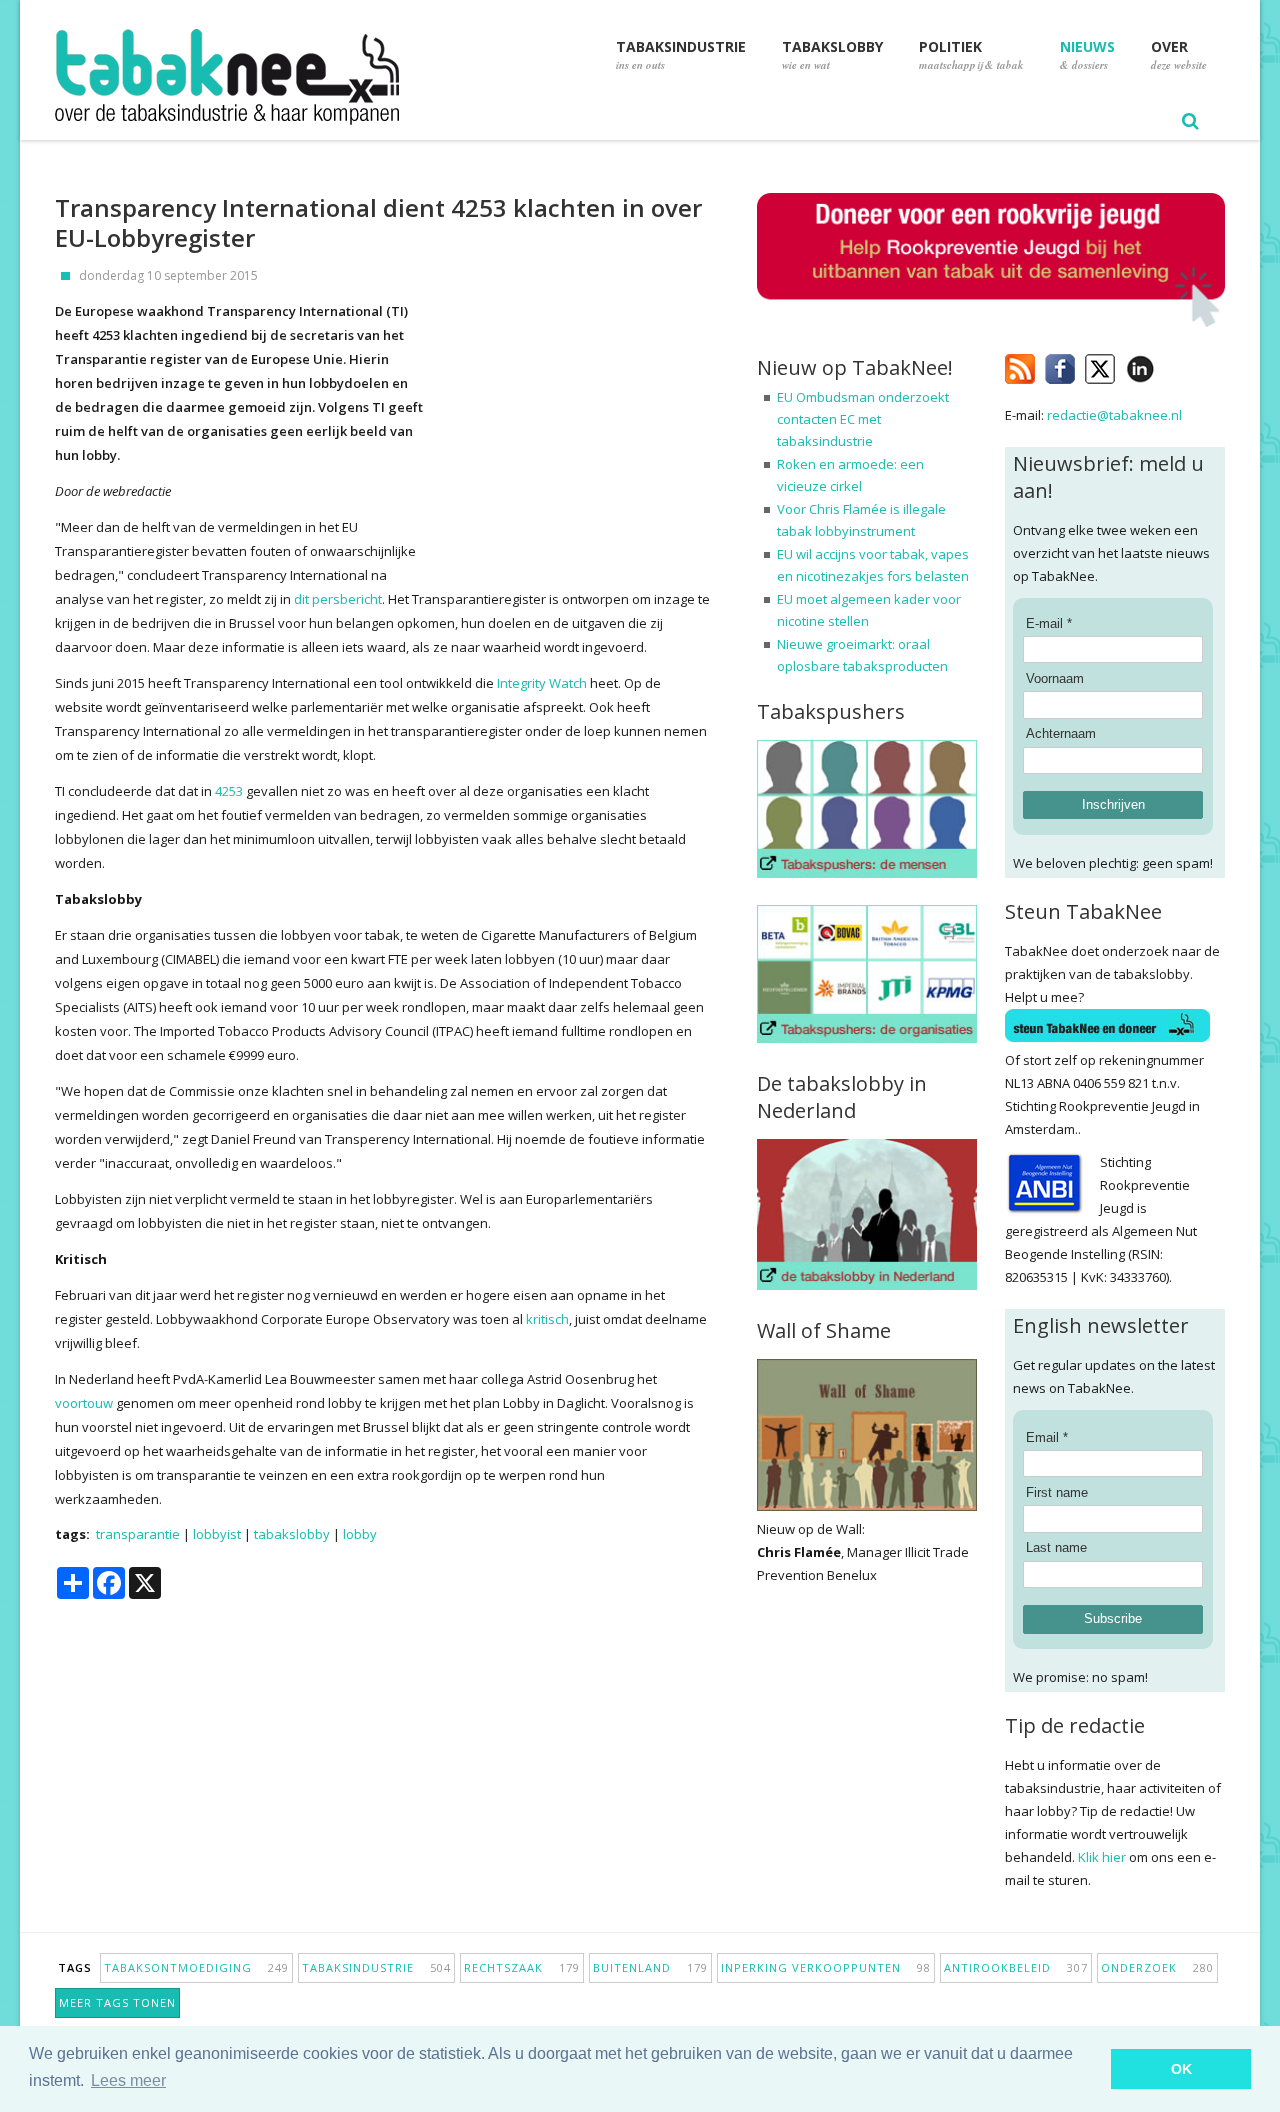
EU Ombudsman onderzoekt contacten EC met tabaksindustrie (863, 419)
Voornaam (1055, 678)
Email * (1047, 1437)
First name (1057, 1492)
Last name (1056, 1547)
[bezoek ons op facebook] (1169, 365)
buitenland (650, 1967)
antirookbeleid (1016, 1967)
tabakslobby (292, 1534)
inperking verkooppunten (826, 1967)
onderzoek (1157, 1967)
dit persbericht (338, 599)
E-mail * (1049, 623)
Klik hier (1102, 1857)
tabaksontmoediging (196, 1967)
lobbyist (217, 1534)
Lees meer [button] (128, 2080)
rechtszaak (522, 1967)
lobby (360, 1534)
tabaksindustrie (376, 1967)
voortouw (84, 1403)
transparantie (138, 1534)
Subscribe (1113, 1618)
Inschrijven (1113, 804)
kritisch (547, 1319)
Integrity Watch (542, 683)
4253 (229, 791)
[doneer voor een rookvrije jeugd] (991, 322)
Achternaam (1061, 733)
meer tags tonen (117, 2002)
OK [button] (1181, 2069)
